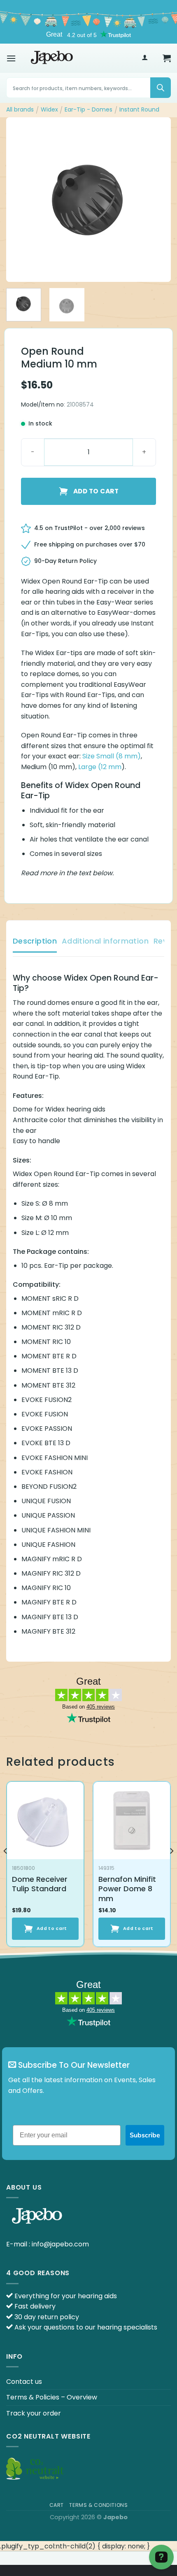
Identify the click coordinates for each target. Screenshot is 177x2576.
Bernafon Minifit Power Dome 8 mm (127, 1889)
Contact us (24, 2382)
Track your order (34, 2413)
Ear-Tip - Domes (88, 109)
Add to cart (96, 491)
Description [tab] (35, 941)
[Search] (161, 88)
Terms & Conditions (98, 2505)
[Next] (157, 200)
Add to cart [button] (52, 1929)
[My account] (145, 58)
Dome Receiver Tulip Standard (40, 1884)
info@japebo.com (60, 2244)
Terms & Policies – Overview (52, 2397)
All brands (20, 109)
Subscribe (145, 2135)
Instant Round (139, 109)
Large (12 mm (100, 767)
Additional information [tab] (105, 941)
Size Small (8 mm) (112, 756)
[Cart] (167, 58)
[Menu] (11, 58)
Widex (49, 109)
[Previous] (20, 200)
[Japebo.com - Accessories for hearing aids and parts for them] (52, 58)
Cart (57, 2505)
